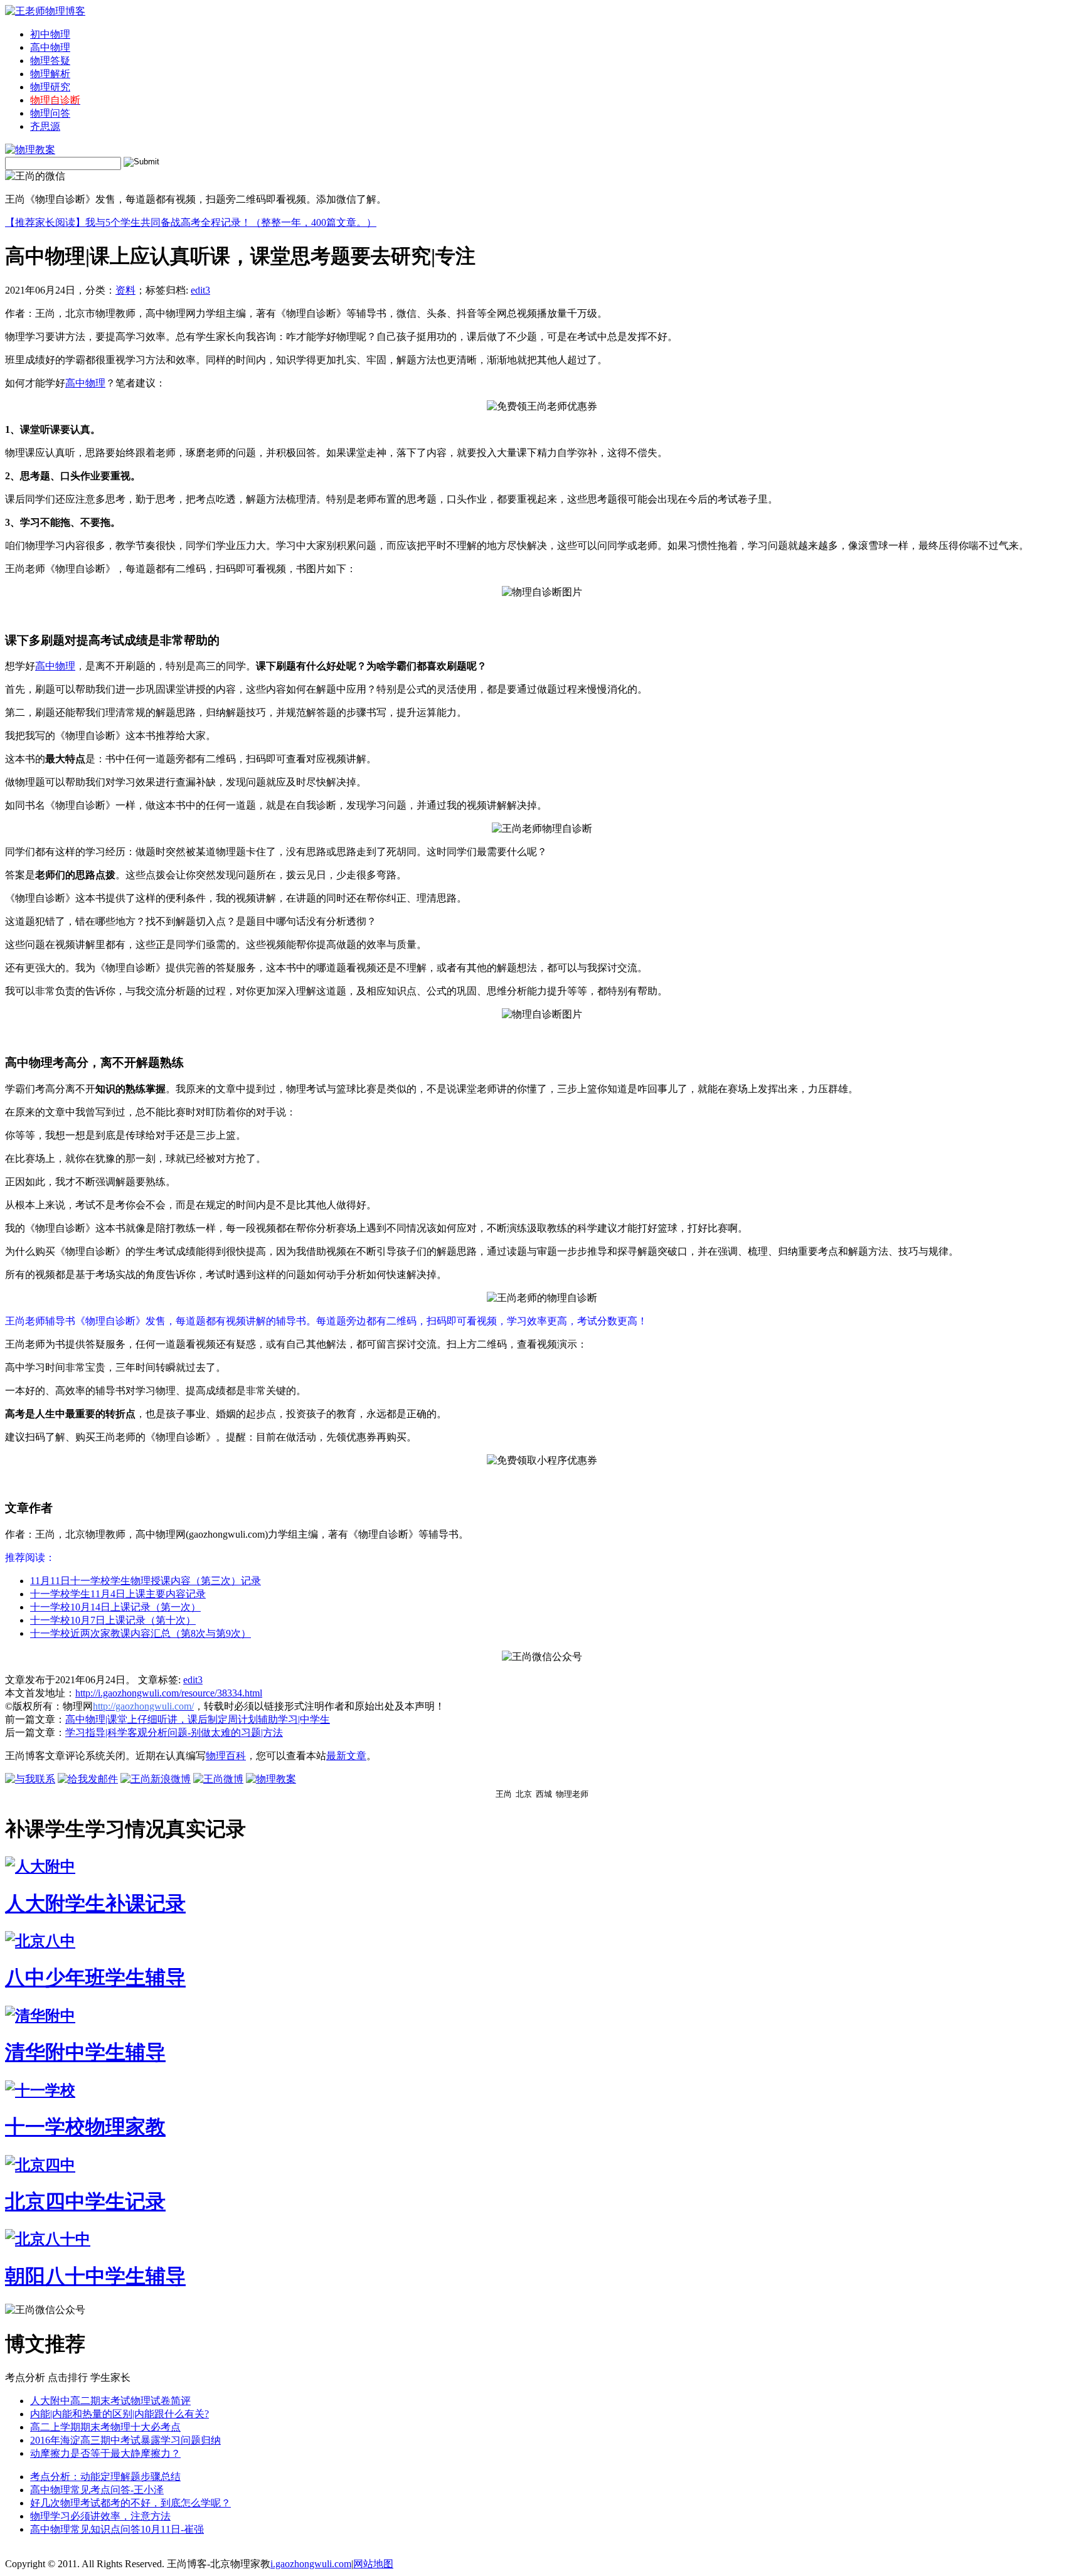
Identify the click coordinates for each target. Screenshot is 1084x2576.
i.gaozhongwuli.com (311, 2564)
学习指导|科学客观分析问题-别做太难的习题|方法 (174, 1732)
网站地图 (373, 2564)
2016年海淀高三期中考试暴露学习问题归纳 (125, 2440)
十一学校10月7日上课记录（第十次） (113, 1620)
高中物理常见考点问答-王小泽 (97, 2490)
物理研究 (50, 87)
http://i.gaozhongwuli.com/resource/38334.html (169, 1693)
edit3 (200, 290)
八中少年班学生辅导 (95, 1977)
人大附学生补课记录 (95, 1903)
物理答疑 (50, 61)
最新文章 (346, 1756)
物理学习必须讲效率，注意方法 (100, 2516)
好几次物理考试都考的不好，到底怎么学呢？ (130, 2503)
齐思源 (45, 126)
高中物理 (50, 47)
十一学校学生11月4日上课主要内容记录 (118, 1594)
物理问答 (50, 113)
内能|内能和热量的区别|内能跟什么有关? (120, 2414)
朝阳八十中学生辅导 (95, 2276)
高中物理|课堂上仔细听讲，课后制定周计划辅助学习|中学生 (198, 1719)
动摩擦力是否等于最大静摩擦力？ (105, 2453)
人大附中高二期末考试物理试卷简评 (110, 2401)
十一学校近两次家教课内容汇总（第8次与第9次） (141, 1633)
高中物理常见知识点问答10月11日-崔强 (117, 2529)
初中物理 (50, 34)
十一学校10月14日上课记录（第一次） (115, 1607)
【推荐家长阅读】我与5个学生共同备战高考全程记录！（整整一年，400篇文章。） (191, 222)
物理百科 (226, 1756)
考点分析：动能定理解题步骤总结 (105, 2477)
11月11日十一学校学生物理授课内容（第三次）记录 (146, 1581)
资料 (125, 290)
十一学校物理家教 (85, 2127)
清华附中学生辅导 (85, 2052)
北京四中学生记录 (85, 2201)
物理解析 (50, 74)
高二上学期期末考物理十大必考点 (105, 2427)
